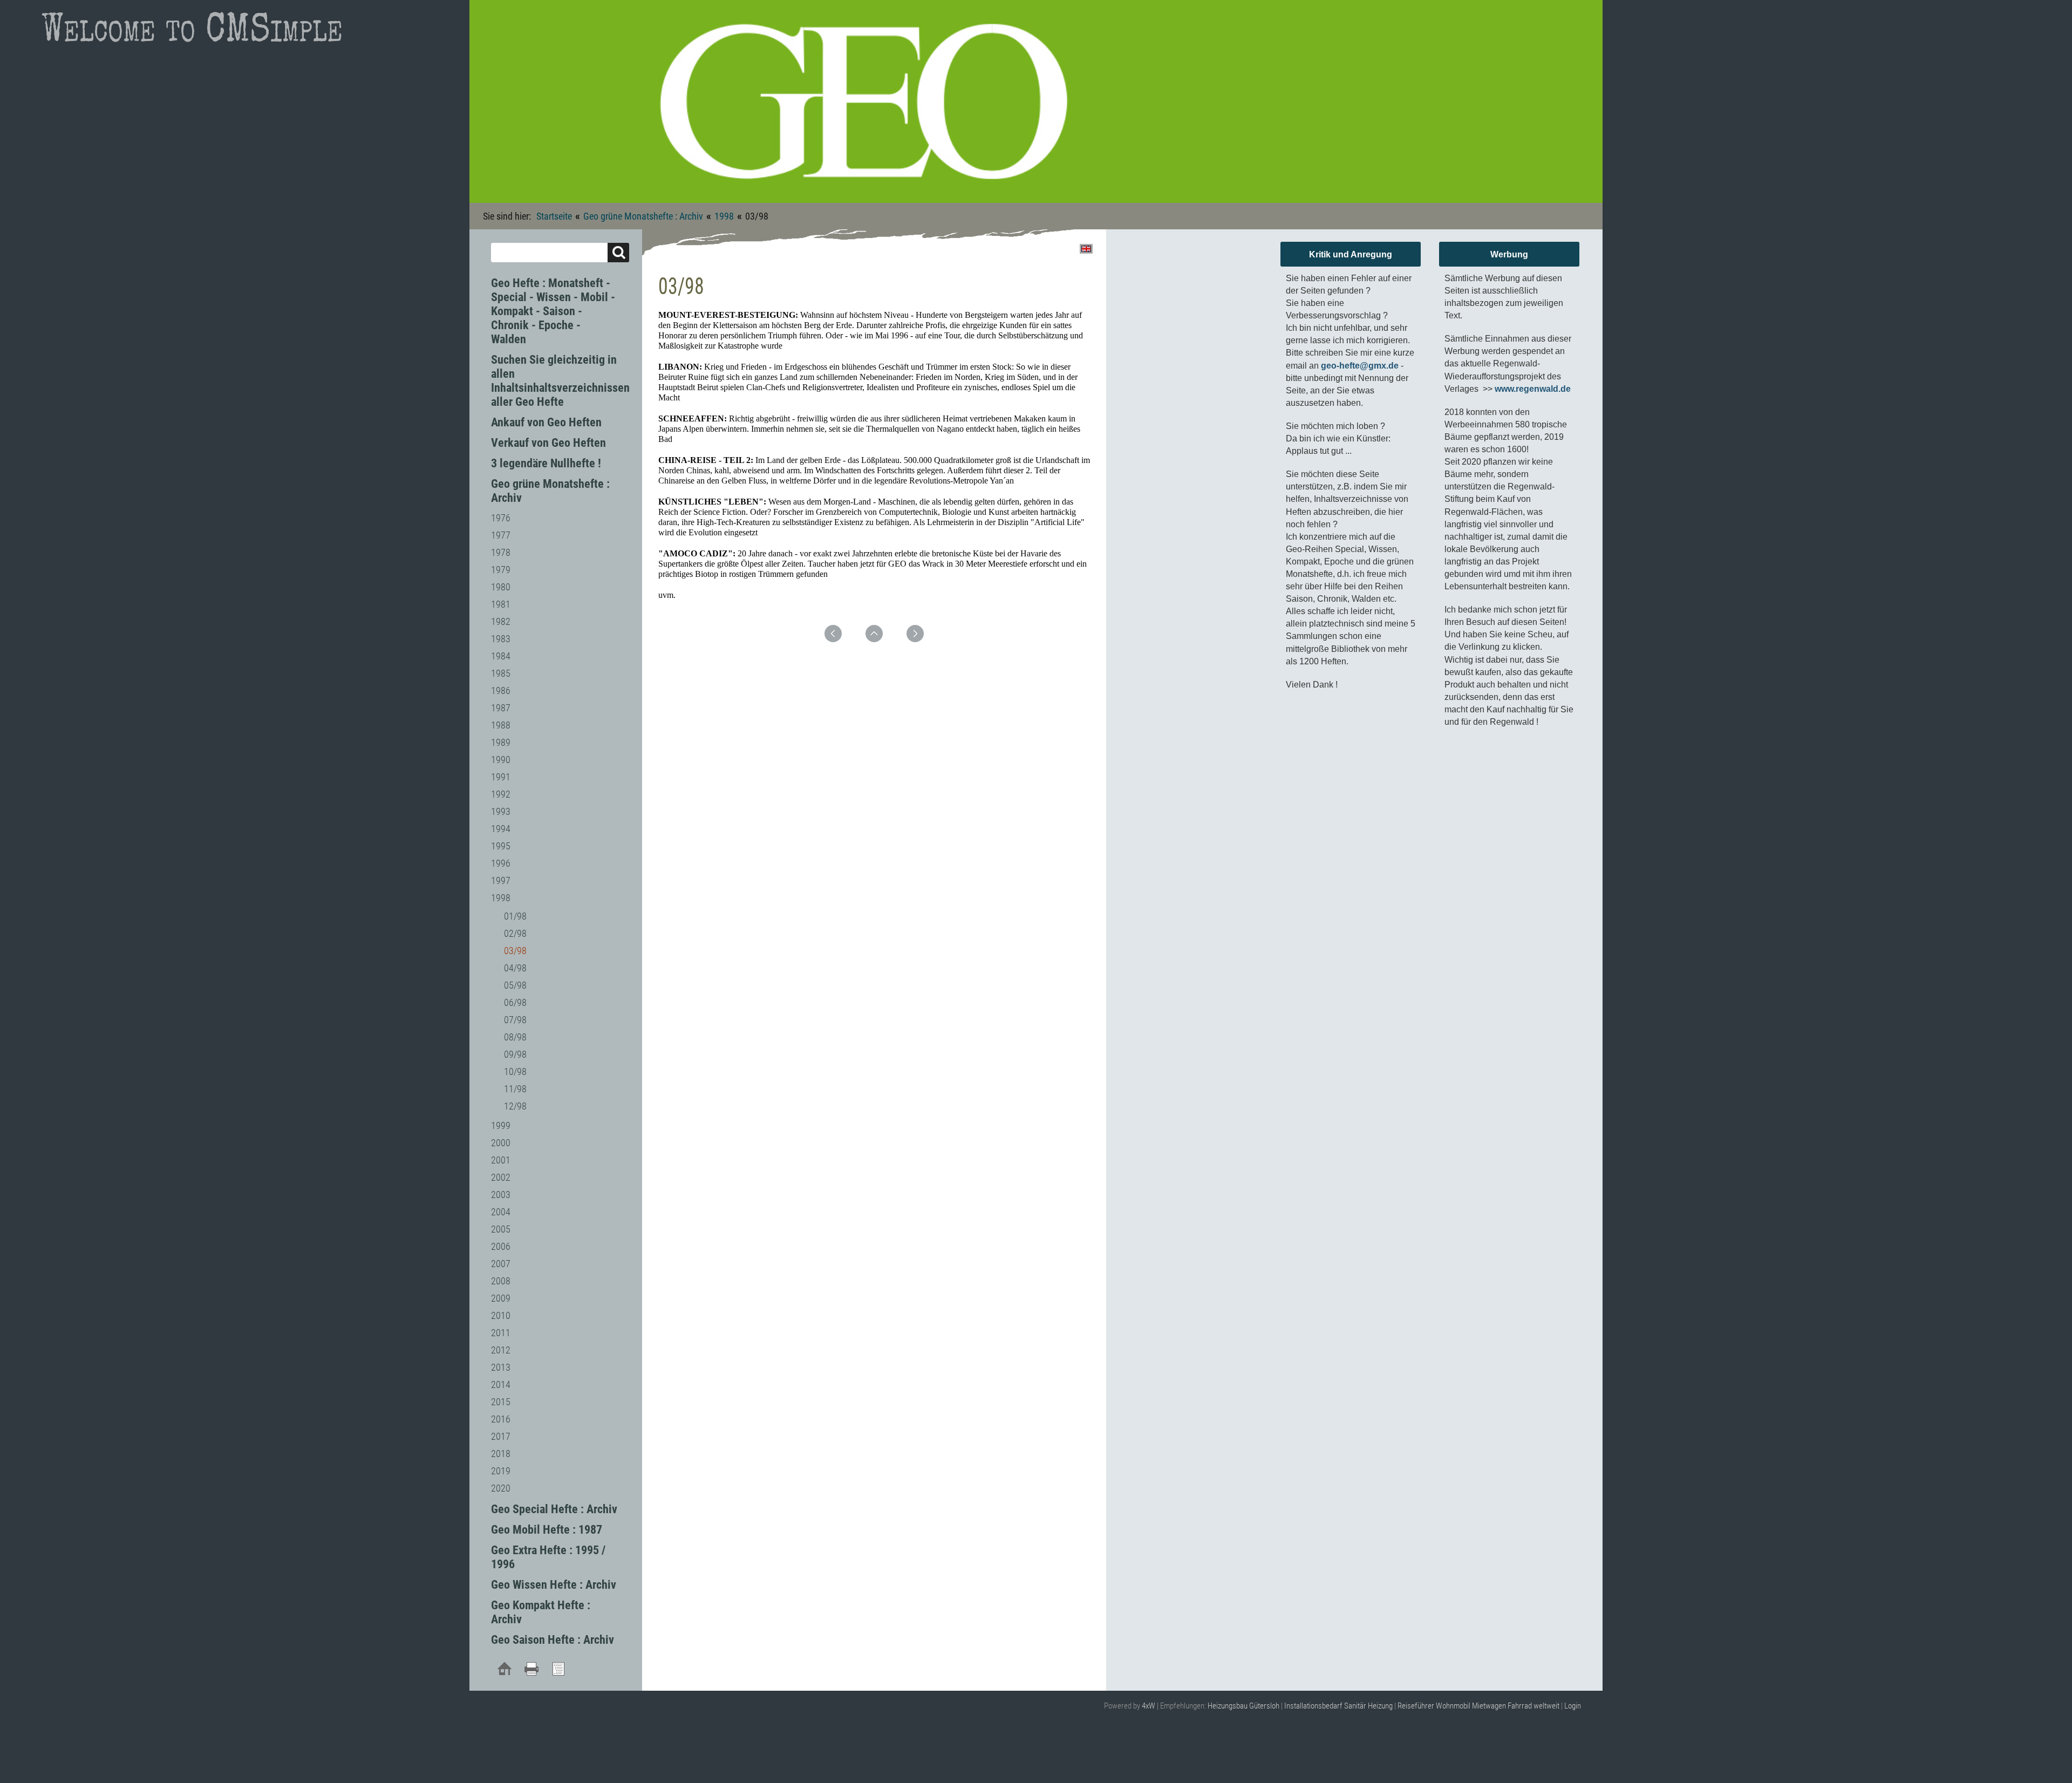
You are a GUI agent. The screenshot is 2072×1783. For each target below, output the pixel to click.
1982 (501, 621)
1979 (501, 570)
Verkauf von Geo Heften (548, 443)
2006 (501, 1246)
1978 (501, 552)
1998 (724, 216)
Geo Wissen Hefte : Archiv (554, 1585)
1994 (501, 829)
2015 (501, 1402)
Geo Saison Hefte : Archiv (553, 1640)
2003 (501, 1195)
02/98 (515, 933)
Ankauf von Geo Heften (546, 422)
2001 (501, 1160)
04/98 (515, 968)
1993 (501, 811)
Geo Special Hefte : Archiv (554, 1509)
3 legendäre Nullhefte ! (546, 463)
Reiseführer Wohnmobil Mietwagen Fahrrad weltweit (1478, 1706)
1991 (501, 777)
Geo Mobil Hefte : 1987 (547, 1530)
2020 (501, 1488)
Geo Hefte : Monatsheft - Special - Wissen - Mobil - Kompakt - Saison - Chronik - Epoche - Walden (553, 311)
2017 (501, 1436)
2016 (501, 1419)
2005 (501, 1229)
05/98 (515, 985)
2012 (501, 1350)
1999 (501, 1125)
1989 (501, 742)
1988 (501, 725)
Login (1573, 1706)
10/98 (515, 1071)
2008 (501, 1281)
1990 (501, 760)
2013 (501, 1367)
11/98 (515, 1089)
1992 (501, 794)
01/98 (515, 916)
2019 (501, 1471)
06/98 (515, 1002)
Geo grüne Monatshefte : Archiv (643, 216)
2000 (501, 1143)
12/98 (515, 1106)
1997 (501, 880)
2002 (501, 1177)
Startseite (554, 216)
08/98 (515, 1037)
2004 (501, 1212)
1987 (501, 708)
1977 (501, 535)
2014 (501, 1384)
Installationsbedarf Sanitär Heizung (1338, 1706)
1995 (501, 846)
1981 (501, 604)
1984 (501, 656)
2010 (501, 1315)
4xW (1149, 1706)
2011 (501, 1333)
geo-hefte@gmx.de (1360, 366)
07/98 (515, 1020)
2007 (501, 1264)
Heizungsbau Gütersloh (1243, 1706)
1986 (501, 690)
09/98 (515, 1054)
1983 (501, 639)
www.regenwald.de (1533, 389)
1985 (501, 673)
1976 (501, 518)
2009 (501, 1298)
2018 (501, 1454)
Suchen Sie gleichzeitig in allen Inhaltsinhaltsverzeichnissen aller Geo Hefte (560, 381)
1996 (501, 863)
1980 (501, 587)
